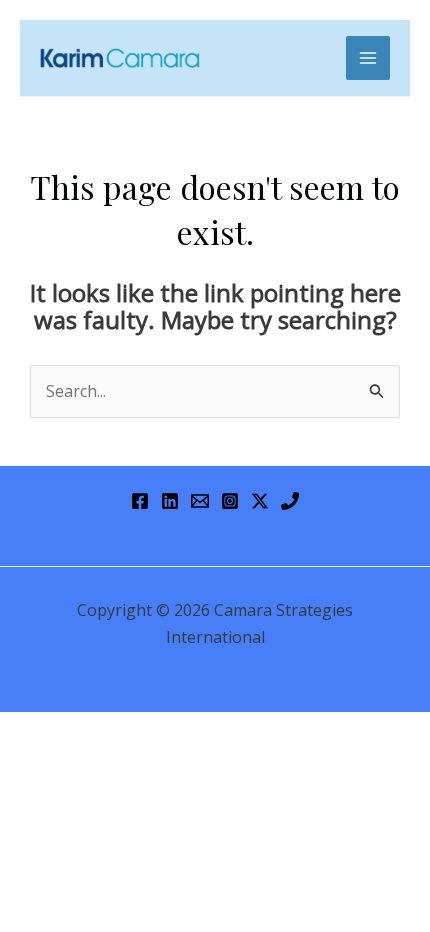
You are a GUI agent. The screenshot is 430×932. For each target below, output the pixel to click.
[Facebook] (140, 501)
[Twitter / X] (260, 501)
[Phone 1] (290, 501)
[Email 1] (200, 501)
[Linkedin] (170, 501)
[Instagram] (230, 501)
